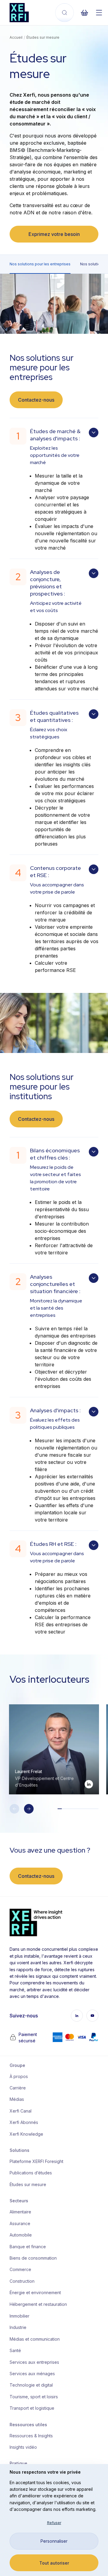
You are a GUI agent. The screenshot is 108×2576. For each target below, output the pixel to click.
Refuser (54, 2523)
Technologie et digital (31, 2385)
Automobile (21, 2235)
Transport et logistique (32, 2408)
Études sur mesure (28, 2184)
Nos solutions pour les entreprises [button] (40, 264)
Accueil (16, 37)
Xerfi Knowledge (26, 2134)
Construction (22, 2281)
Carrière (18, 2088)
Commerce (20, 2269)
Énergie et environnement (34, 2292)
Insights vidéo (23, 2447)
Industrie (18, 2327)
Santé (15, 2350)
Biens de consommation (33, 2258)
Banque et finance (28, 2247)
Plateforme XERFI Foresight (34, 2161)
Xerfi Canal (21, 2111)
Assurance (20, 2223)
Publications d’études (31, 2173)
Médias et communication (34, 2339)
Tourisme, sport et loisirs (34, 2397)
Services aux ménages (32, 2374)
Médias (17, 2099)
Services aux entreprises (34, 2362)
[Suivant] (29, 1809)
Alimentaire (20, 2212)
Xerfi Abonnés (24, 2122)
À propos (19, 2076)
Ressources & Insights (31, 2436)
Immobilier (19, 2316)
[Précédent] (14, 1809)
